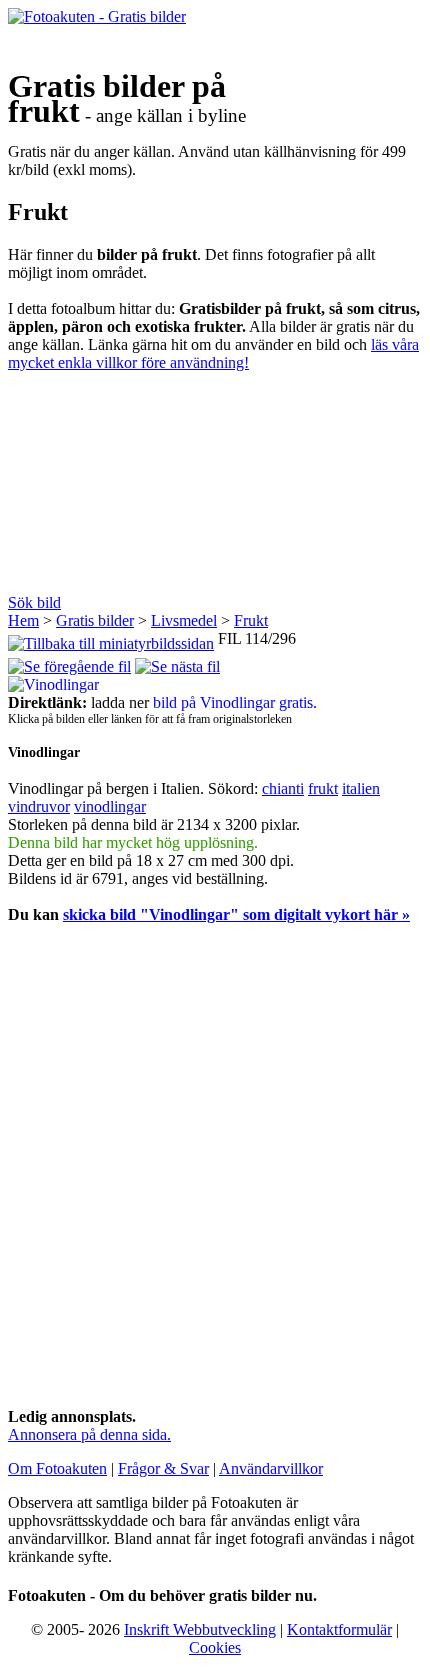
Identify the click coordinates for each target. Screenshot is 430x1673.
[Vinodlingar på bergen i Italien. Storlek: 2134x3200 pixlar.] (53, 684)
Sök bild (34, 602)
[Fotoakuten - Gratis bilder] (97, 16)
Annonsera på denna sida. (89, 1434)
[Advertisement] (215, 490)
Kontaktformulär (339, 1629)
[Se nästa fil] (177, 661)
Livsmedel (184, 620)
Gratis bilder (95, 620)
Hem (23, 620)
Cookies (215, 1647)
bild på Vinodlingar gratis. (235, 702)
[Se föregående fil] (69, 661)
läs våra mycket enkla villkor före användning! (213, 353)
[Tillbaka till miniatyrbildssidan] (111, 638)
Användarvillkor (271, 1468)
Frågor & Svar (163, 1468)
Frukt (251, 620)
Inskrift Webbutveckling (200, 1629)
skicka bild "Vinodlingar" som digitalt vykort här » (236, 914)
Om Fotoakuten (57, 1468)
